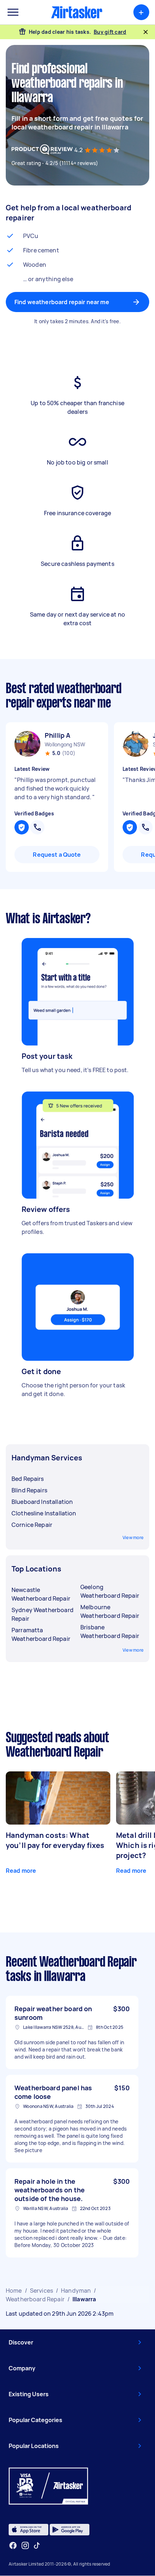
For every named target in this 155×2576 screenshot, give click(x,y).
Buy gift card (110, 32)
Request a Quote (57, 855)
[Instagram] (25, 2546)
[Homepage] (77, 12)
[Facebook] (13, 2545)
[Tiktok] (37, 2545)
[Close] (146, 32)
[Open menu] (13, 12)
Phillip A (57, 735)
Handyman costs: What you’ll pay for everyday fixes (55, 1840)
